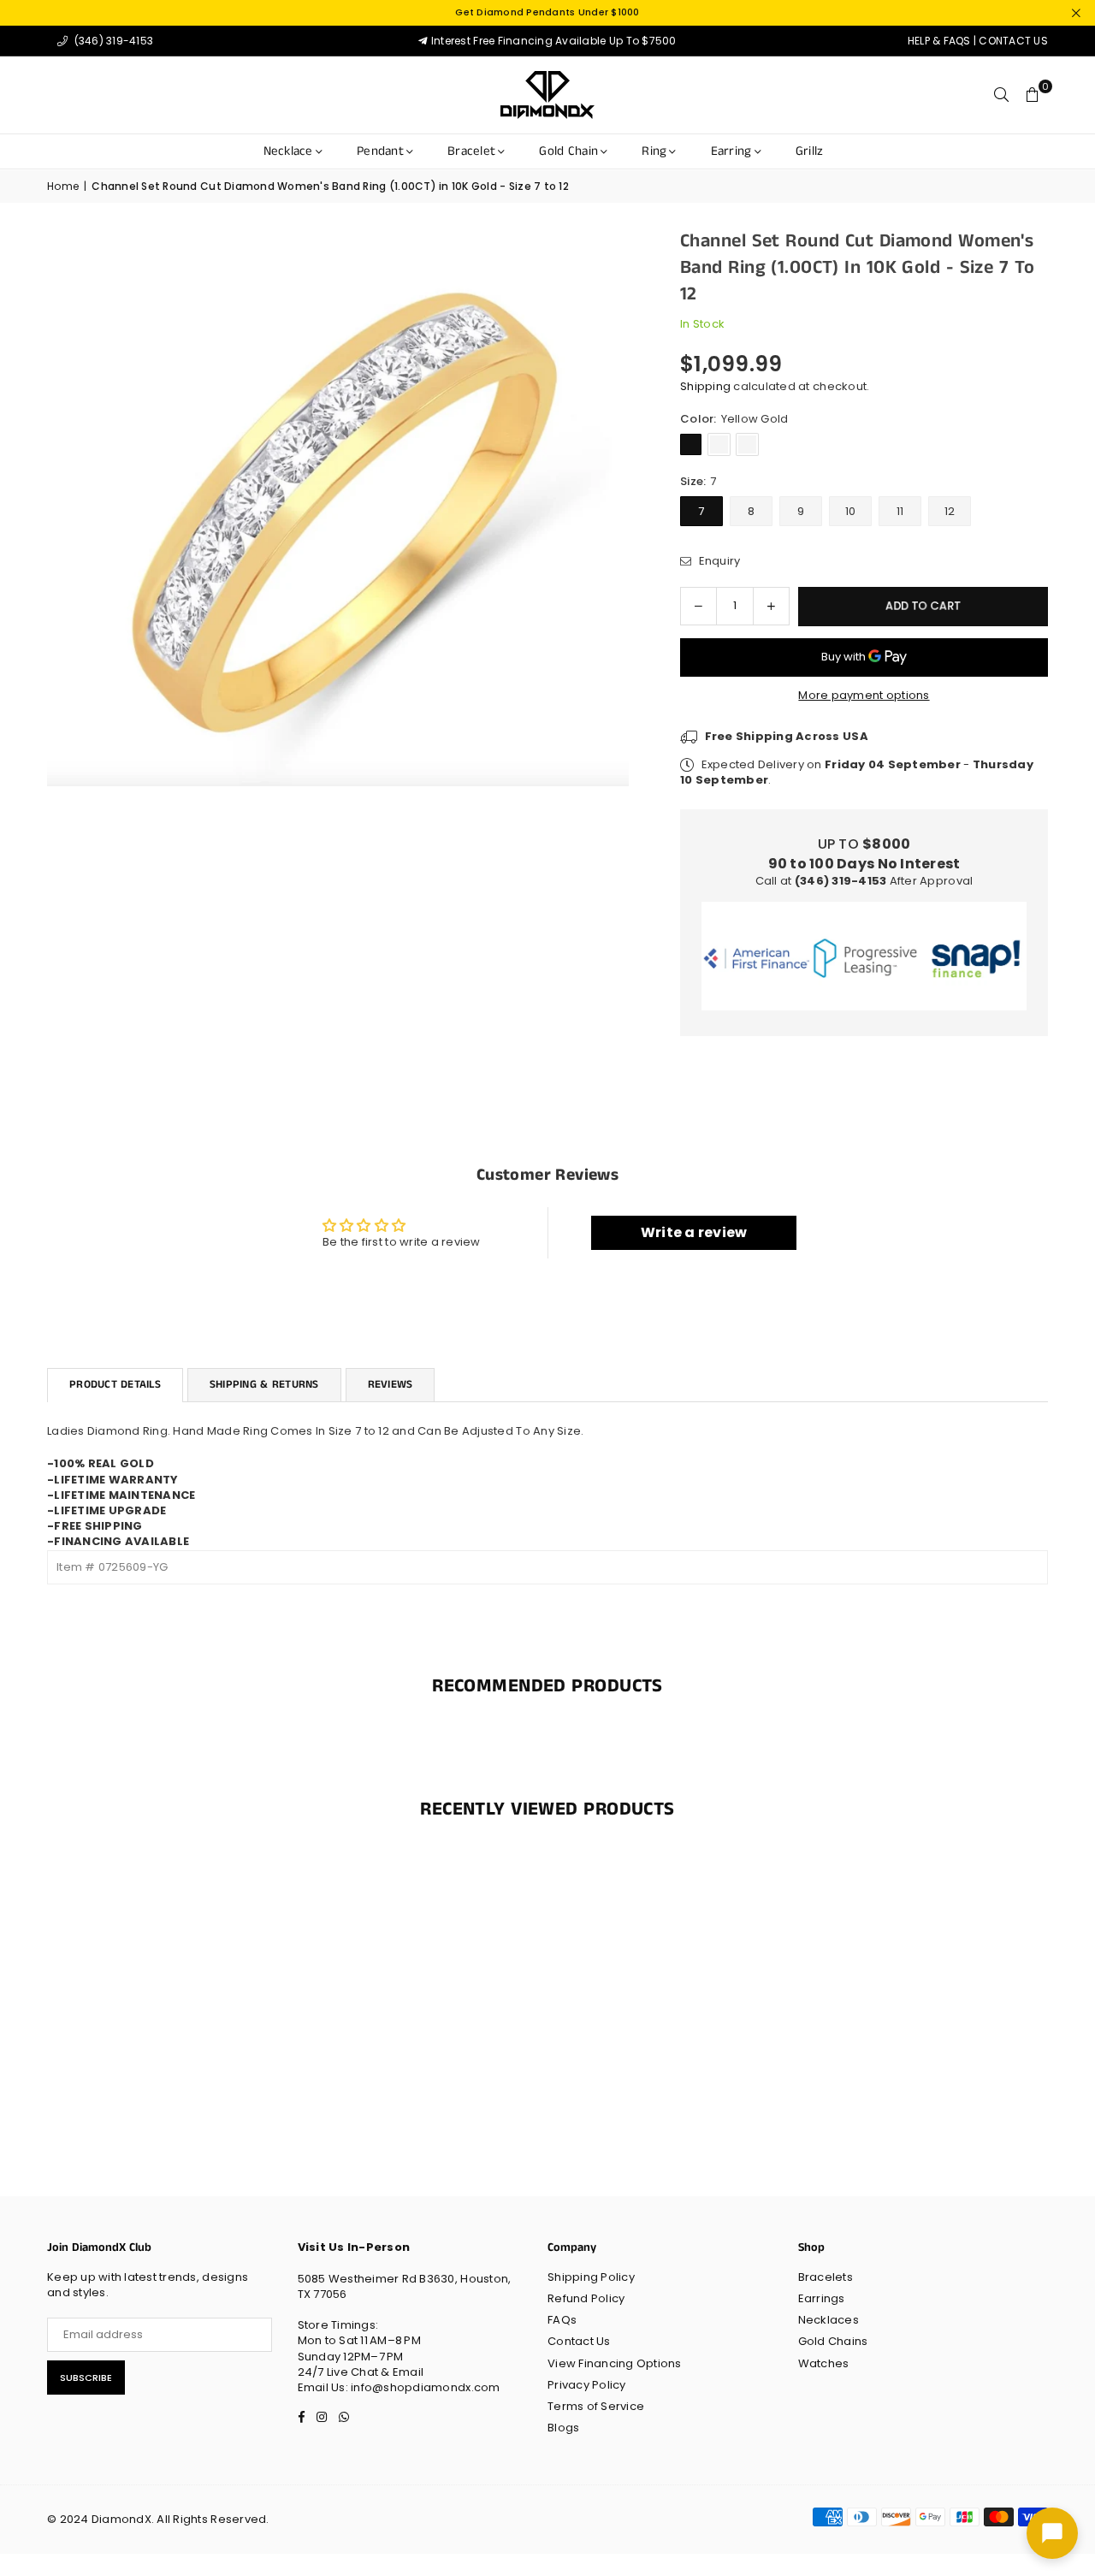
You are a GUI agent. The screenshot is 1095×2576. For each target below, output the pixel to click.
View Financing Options (615, 2363)
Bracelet (471, 151)
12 (950, 511)
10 (851, 511)
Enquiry (718, 561)
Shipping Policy (591, 2277)
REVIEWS (391, 1385)
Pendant (380, 151)
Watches (824, 2363)
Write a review (694, 1232)
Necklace (288, 151)
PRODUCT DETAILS (115, 1385)
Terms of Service (596, 2406)
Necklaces (829, 2320)
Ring (654, 151)
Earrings (822, 2298)
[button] (1033, 95)
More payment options (864, 696)
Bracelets (826, 2277)
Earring (731, 151)
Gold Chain (568, 151)
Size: (698, 482)
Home (63, 187)
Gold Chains (833, 2341)
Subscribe (86, 2378)
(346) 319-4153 (112, 41)
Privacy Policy (587, 2385)
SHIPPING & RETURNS (264, 1385)
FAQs (562, 2320)
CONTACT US (1013, 41)
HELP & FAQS (939, 41)
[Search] (1002, 95)
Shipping (705, 386)
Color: (734, 419)
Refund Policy (586, 2298)
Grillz (810, 151)
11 (900, 511)
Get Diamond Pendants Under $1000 (547, 12)
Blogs (563, 2428)
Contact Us (579, 2341)
